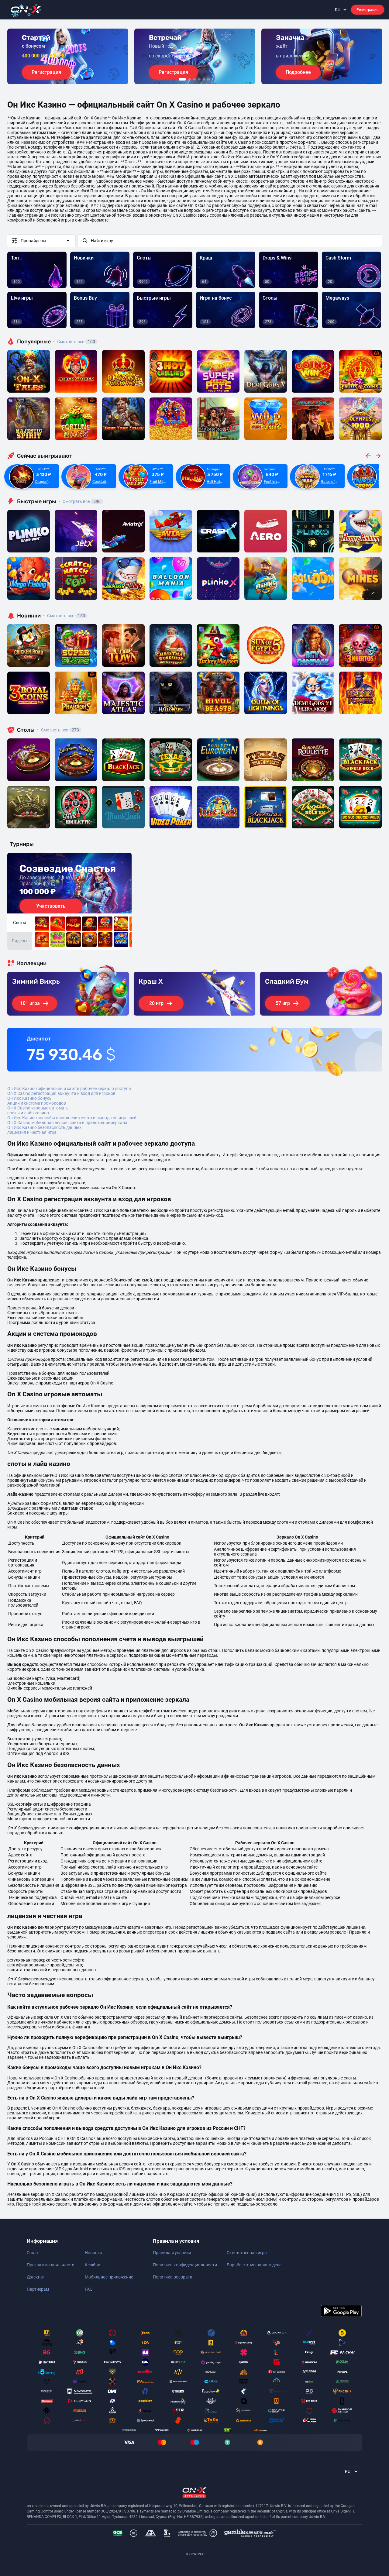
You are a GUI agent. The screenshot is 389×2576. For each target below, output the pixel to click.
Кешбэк (93, 2265)
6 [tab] (209, 79)
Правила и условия (172, 2253)
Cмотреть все (80, 501)
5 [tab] (204, 79)
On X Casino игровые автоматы (38, 1108)
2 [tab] (190, 79)
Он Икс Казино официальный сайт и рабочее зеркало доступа (69, 1089)
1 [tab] (182, 79)
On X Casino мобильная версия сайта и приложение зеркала (67, 1123)
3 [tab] (194, 79)
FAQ (89, 2289)
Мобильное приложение (109, 2277)
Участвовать (51, 906)
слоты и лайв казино (28, 1113)
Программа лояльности (51, 2265)
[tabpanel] (68, 56)
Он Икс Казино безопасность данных (44, 1127)
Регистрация (368, 10)
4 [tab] (199, 79)
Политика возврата (173, 2277)
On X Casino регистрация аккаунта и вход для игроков (61, 1093)
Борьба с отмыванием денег (255, 2265)
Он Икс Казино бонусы (30, 1098)
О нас (32, 2253)
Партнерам (38, 2289)
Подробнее (298, 72)
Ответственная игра (247, 2253)
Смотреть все (74, 342)
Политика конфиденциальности (185, 2265)
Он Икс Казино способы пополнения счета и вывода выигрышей (72, 1118)
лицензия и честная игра (32, 1132)
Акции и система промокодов (37, 1103)
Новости (93, 2253)
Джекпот (36, 2277)
